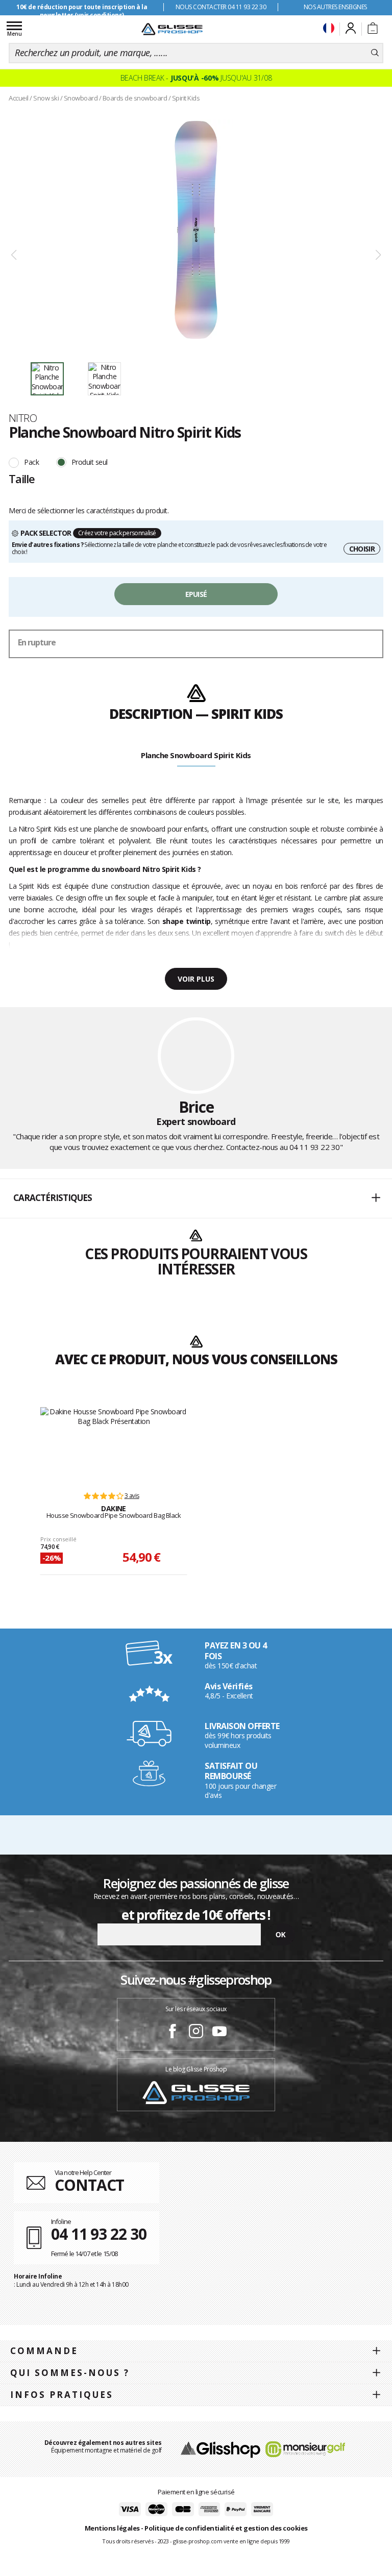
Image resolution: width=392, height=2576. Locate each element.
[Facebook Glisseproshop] (173, 2033)
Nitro (23, 418)
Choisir (362, 549)
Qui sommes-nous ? (70, 2373)
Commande (44, 2351)
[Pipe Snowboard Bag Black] (114, 1444)
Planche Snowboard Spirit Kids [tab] (196, 755)
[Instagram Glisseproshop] (196, 2033)
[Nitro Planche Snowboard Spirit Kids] (196, 230)
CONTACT (89, 2185)
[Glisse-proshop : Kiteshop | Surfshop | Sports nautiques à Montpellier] (172, 29)
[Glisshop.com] (220, 2449)
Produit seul (90, 462)
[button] (196, 1198)
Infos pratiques (62, 2395)
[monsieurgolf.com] (305, 2449)
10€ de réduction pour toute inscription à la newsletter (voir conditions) (82, 11)
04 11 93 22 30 (315, 1147)
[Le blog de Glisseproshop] (196, 2092)
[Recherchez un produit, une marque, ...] (375, 53)
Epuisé (196, 594)
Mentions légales (112, 2528)
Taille (22, 479)
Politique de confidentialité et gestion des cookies (226, 2528)
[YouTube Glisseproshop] (219, 2033)
